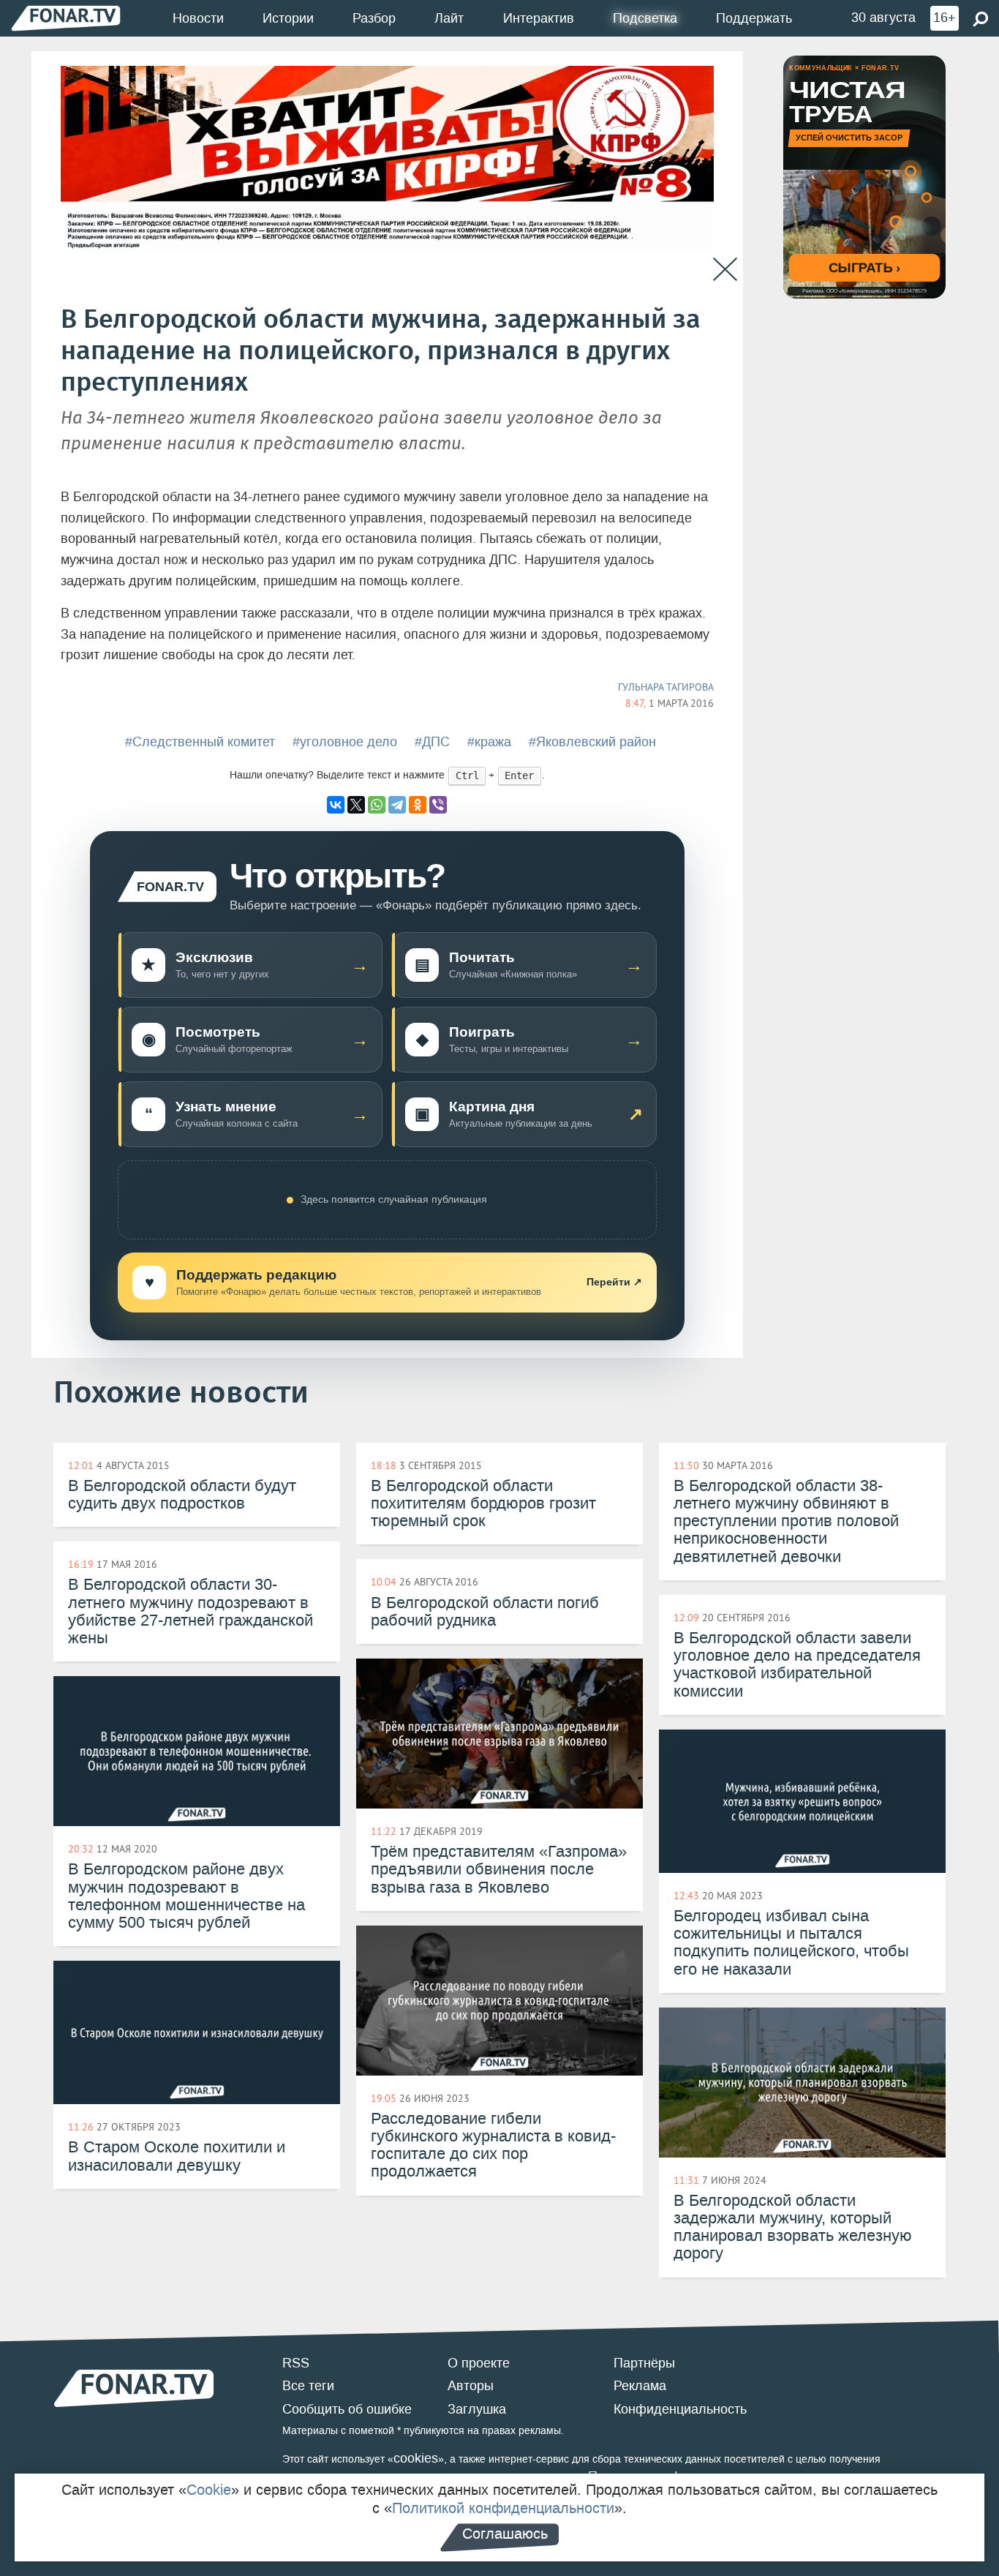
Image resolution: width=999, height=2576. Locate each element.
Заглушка (477, 2409)
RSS (296, 2363)
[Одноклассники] (418, 805)
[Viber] (438, 805)
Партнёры (644, 2363)
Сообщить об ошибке (347, 2409)
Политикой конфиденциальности (503, 2508)
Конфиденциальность (680, 2409)
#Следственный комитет (200, 742)
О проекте (479, 2363)
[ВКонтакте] (336, 805)
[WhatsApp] (377, 805)
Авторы (471, 2386)
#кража (489, 742)
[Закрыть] (725, 270)
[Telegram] (397, 805)
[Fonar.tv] (66, 18)
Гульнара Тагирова (666, 687)
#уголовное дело (345, 742)
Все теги (308, 2386)
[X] (356, 805)
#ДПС (432, 742)
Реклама (640, 2386)
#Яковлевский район (592, 742)
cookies (416, 2458)
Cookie (209, 2490)
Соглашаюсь (505, 2534)
